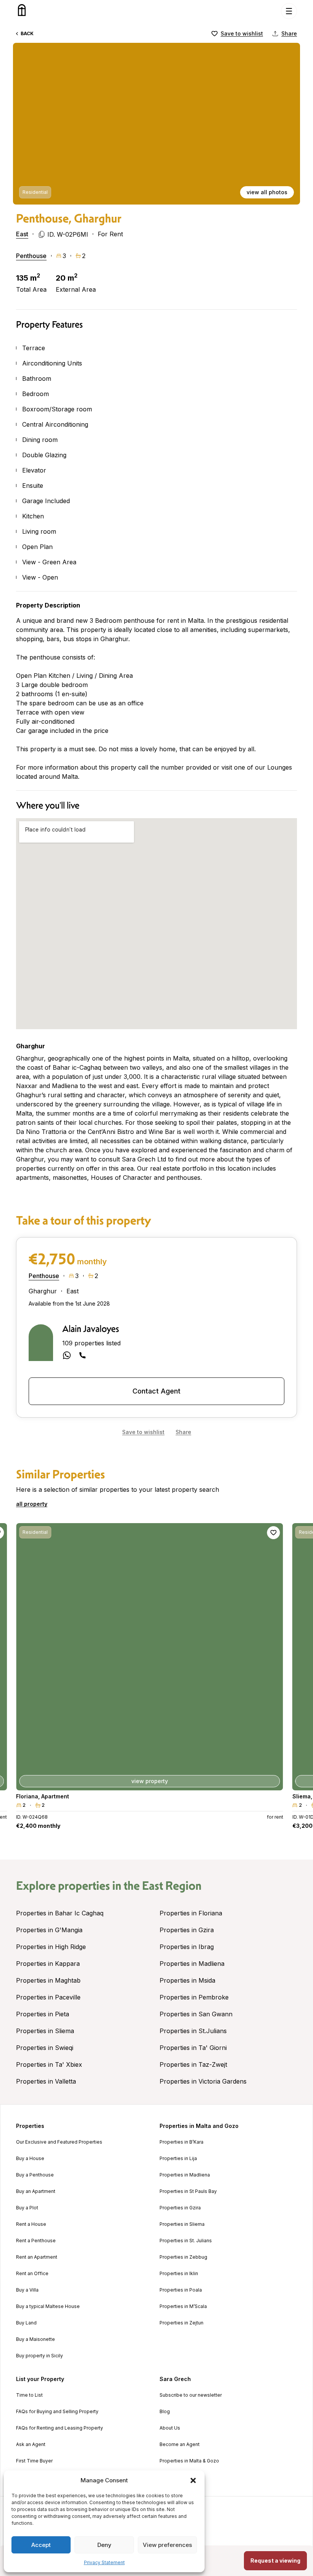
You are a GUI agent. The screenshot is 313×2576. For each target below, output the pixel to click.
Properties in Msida (187, 1980)
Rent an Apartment (37, 2257)
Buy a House (30, 2159)
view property (150, 1781)
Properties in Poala (181, 2290)
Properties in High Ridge (51, 1947)
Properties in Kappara (48, 1964)
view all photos (267, 192)
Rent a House (31, 2224)
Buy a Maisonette (35, 2339)
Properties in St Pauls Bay (188, 2191)
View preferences (167, 2545)
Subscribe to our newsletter (191, 2395)
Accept (41, 2545)
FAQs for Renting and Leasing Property (60, 2428)
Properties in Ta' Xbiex (49, 2064)
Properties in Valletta (46, 2081)
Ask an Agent (31, 2444)
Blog (165, 2412)
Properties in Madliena (192, 1964)
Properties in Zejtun (182, 2323)
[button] (193, 2480)
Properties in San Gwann (196, 2014)
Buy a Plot (27, 2208)
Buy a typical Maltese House (48, 2306)
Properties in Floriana (191, 1913)
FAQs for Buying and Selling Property (57, 2412)
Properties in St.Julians (193, 2031)
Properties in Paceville (48, 1997)
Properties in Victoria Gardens (203, 2081)
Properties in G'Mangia (49, 1930)
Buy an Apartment (36, 2191)
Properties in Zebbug (183, 2257)
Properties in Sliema (45, 2031)
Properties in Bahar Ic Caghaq (60, 1913)
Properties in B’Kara (182, 2142)
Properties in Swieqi (45, 2048)
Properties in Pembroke (194, 1997)
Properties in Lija (178, 2159)
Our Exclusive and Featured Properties (59, 2142)
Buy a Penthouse (35, 2175)
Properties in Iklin (179, 2274)
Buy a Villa (27, 2290)
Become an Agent (180, 2444)
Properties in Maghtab (48, 1980)
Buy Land (26, 2323)
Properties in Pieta (43, 2014)
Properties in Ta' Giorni (193, 2048)
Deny (104, 2545)
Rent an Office (32, 2274)
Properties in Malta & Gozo (189, 2461)
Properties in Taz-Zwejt (193, 2064)
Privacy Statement (104, 2562)
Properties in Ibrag (187, 1947)
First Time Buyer (34, 2461)
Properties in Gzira (187, 1930)
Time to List (29, 2395)
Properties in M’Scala (183, 2306)
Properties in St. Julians (186, 2241)
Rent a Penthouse (36, 2241)
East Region (172, 1886)
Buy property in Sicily (40, 2356)
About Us (170, 2428)
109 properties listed (91, 1343)
